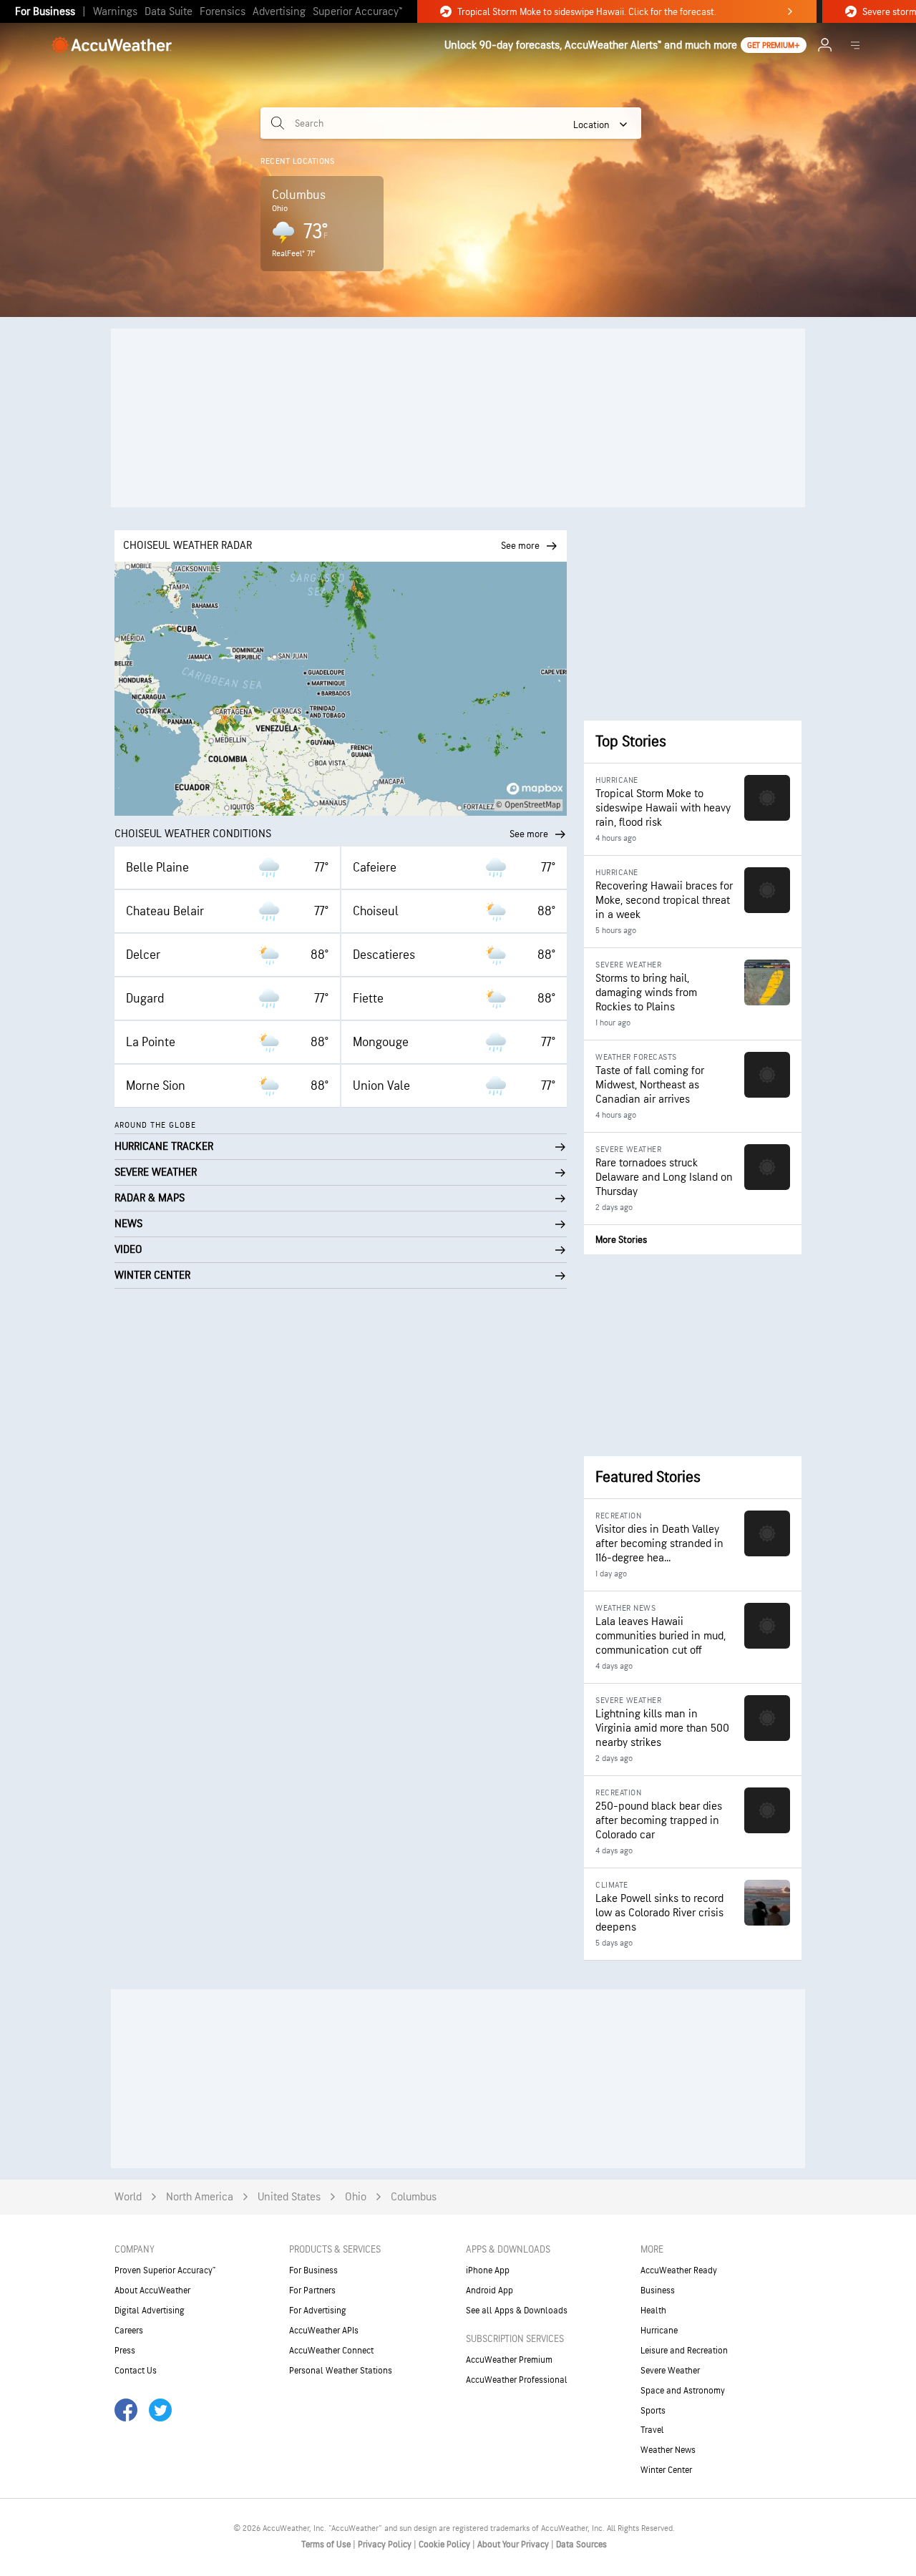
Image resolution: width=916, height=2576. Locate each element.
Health (653, 2311)
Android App (489, 2290)
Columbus (414, 2197)
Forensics (223, 12)
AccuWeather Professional (517, 2380)
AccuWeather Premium (509, 2360)
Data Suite (169, 12)
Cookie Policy (445, 2545)
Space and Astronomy (683, 2391)
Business (658, 2290)
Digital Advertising (150, 2311)
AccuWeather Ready (679, 2270)
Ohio (356, 2197)
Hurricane (659, 2331)
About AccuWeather (152, 2290)
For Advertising (318, 2311)
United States (289, 2197)
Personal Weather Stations (341, 2371)
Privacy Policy (386, 2545)
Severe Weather (670, 2371)
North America (200, 2197)
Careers (129, 2331)
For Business (45, 12)
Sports (653, 2411)
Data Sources (581, 2545)
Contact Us (136, 2371)
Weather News (668, 2450)
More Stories (621, 1240)
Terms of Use (327, 2545)
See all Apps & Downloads (517, 2311)
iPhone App (488, 2270)
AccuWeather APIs (324, 2331)
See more (529, 834)
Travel (652, 2430)
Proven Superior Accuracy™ (165, 2270)
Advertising (279, 12)
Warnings (115, 12)
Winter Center (666, 2470)
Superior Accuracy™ (357, 12)
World (128, 2197)
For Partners (312, 2290)
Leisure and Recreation (684, 2351)
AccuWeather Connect (331, 2351)
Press (125, 2351)
